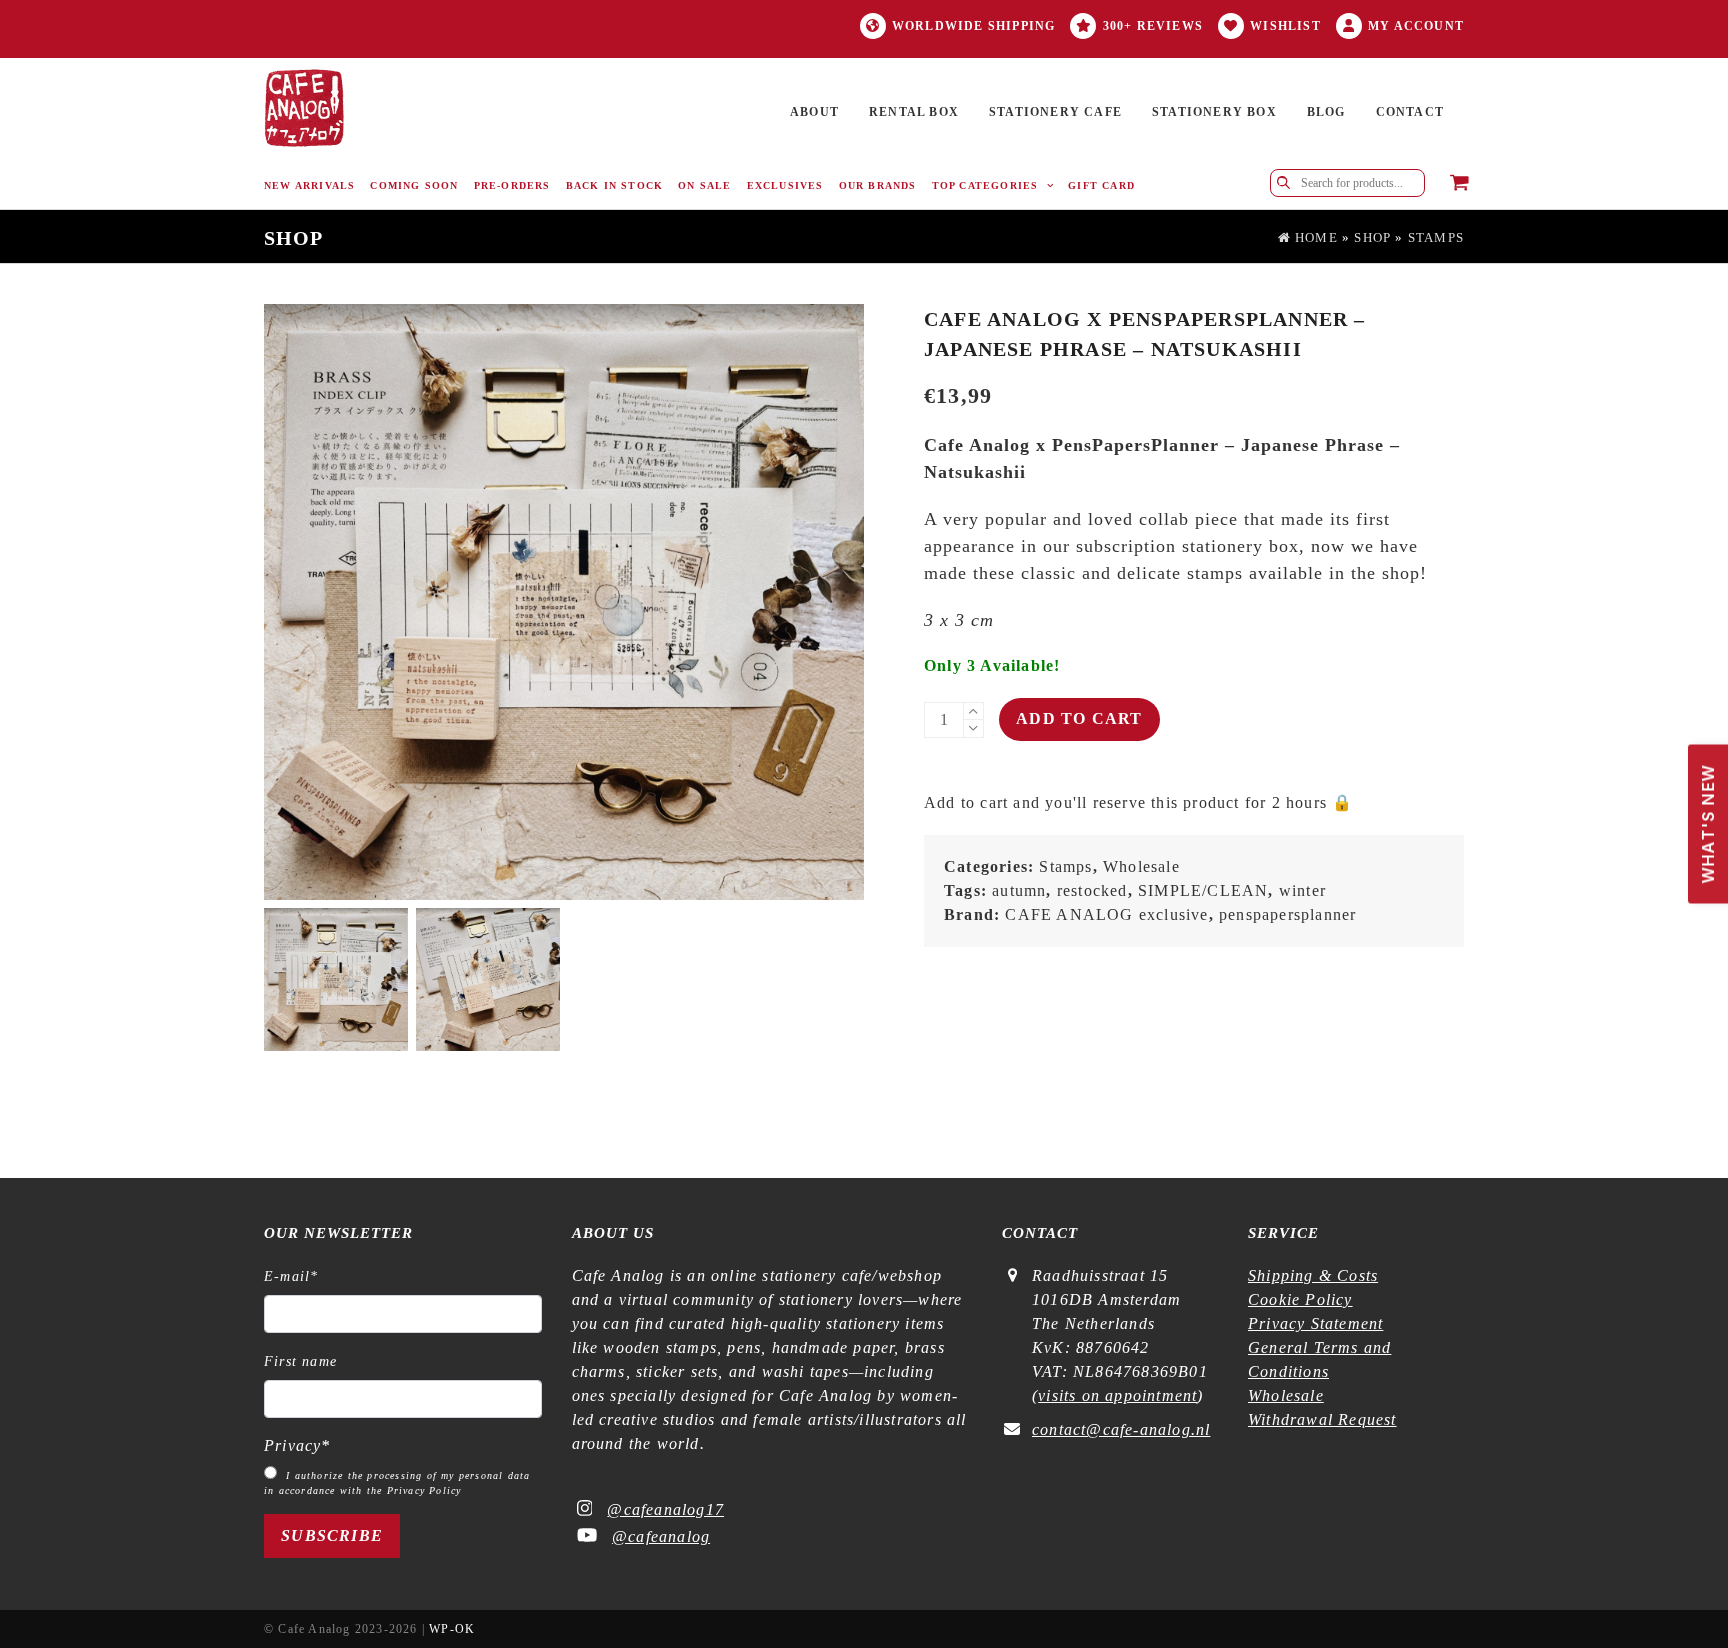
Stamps (1436, 238)
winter (1302, 890)
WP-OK (452, 1629)
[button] (1459, 184)
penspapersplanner (1287, 914)
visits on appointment (1117, 1395)
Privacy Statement (1315, 1323)
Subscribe (332, 1535)
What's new (1708, 824)
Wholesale (1141, 866)
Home (1314, 238)
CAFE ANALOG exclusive (1106, 914)
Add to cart (1079, 718)
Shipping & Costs (1313, 1275)
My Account (1416, 26)
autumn (1019, 890)
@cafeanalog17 (665, 1509)
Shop (1372, 238)
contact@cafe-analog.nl (1121, 1429)
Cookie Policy (1300, 1299)
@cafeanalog (661, 1536)
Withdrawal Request (1322, 1419)
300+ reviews (1153, 26)
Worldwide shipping (974, 26)
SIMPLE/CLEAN (1203, 890)
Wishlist (1285, 26)
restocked (1092, 890)
